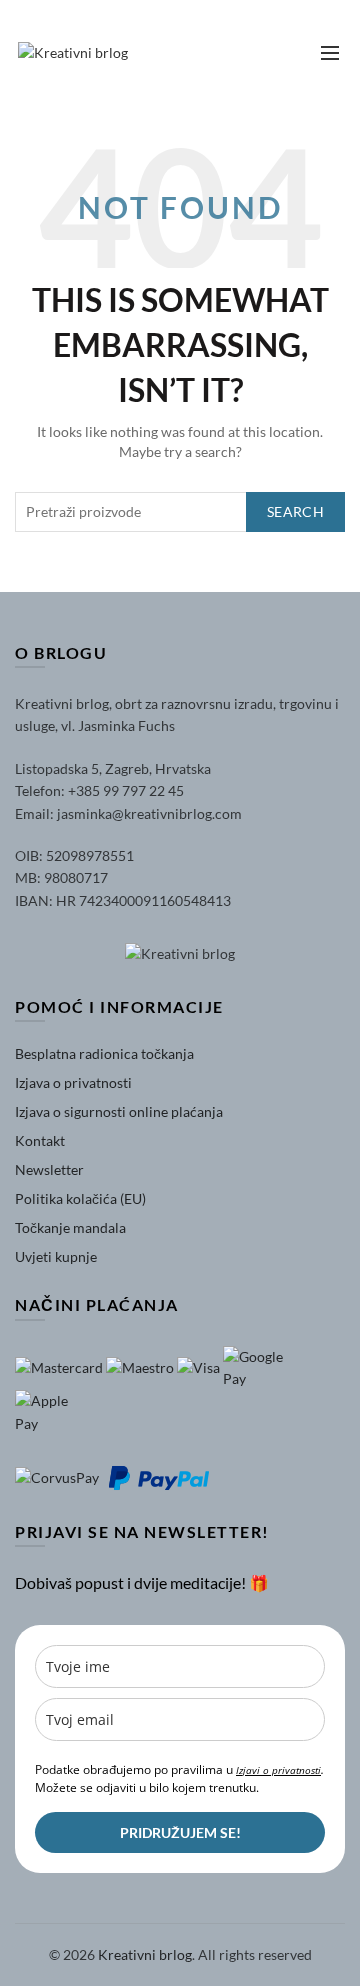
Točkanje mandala (70, 1227)
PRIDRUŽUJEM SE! (180, 1832)
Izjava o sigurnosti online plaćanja (119, 1111)
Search (295, 511)
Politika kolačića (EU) (80, 1198)
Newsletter (49, 1169)
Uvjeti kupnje (56, 1256)
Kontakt (40, 1140)
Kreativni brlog (145, 1954)
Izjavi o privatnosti (278, 1770)
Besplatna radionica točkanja (104, 1053)
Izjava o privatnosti (73, 1082)
